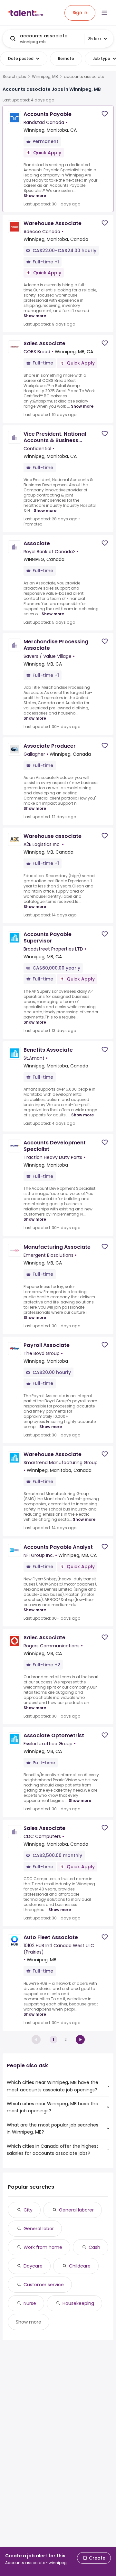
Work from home (43, 2247)
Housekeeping (78, 2303)
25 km (94, 39)
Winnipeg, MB (45, 77)
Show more (35, 196)
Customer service (44, 2285)
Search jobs (14, 77)
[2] (80, 2040)
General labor (39, 2229)
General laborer (76, 2210)
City (28, 2210)
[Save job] (105, 114)
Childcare (80, 2266)
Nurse (30, 2303)
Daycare (33, 2266)
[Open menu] (104, 13)
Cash (94, 2247)
